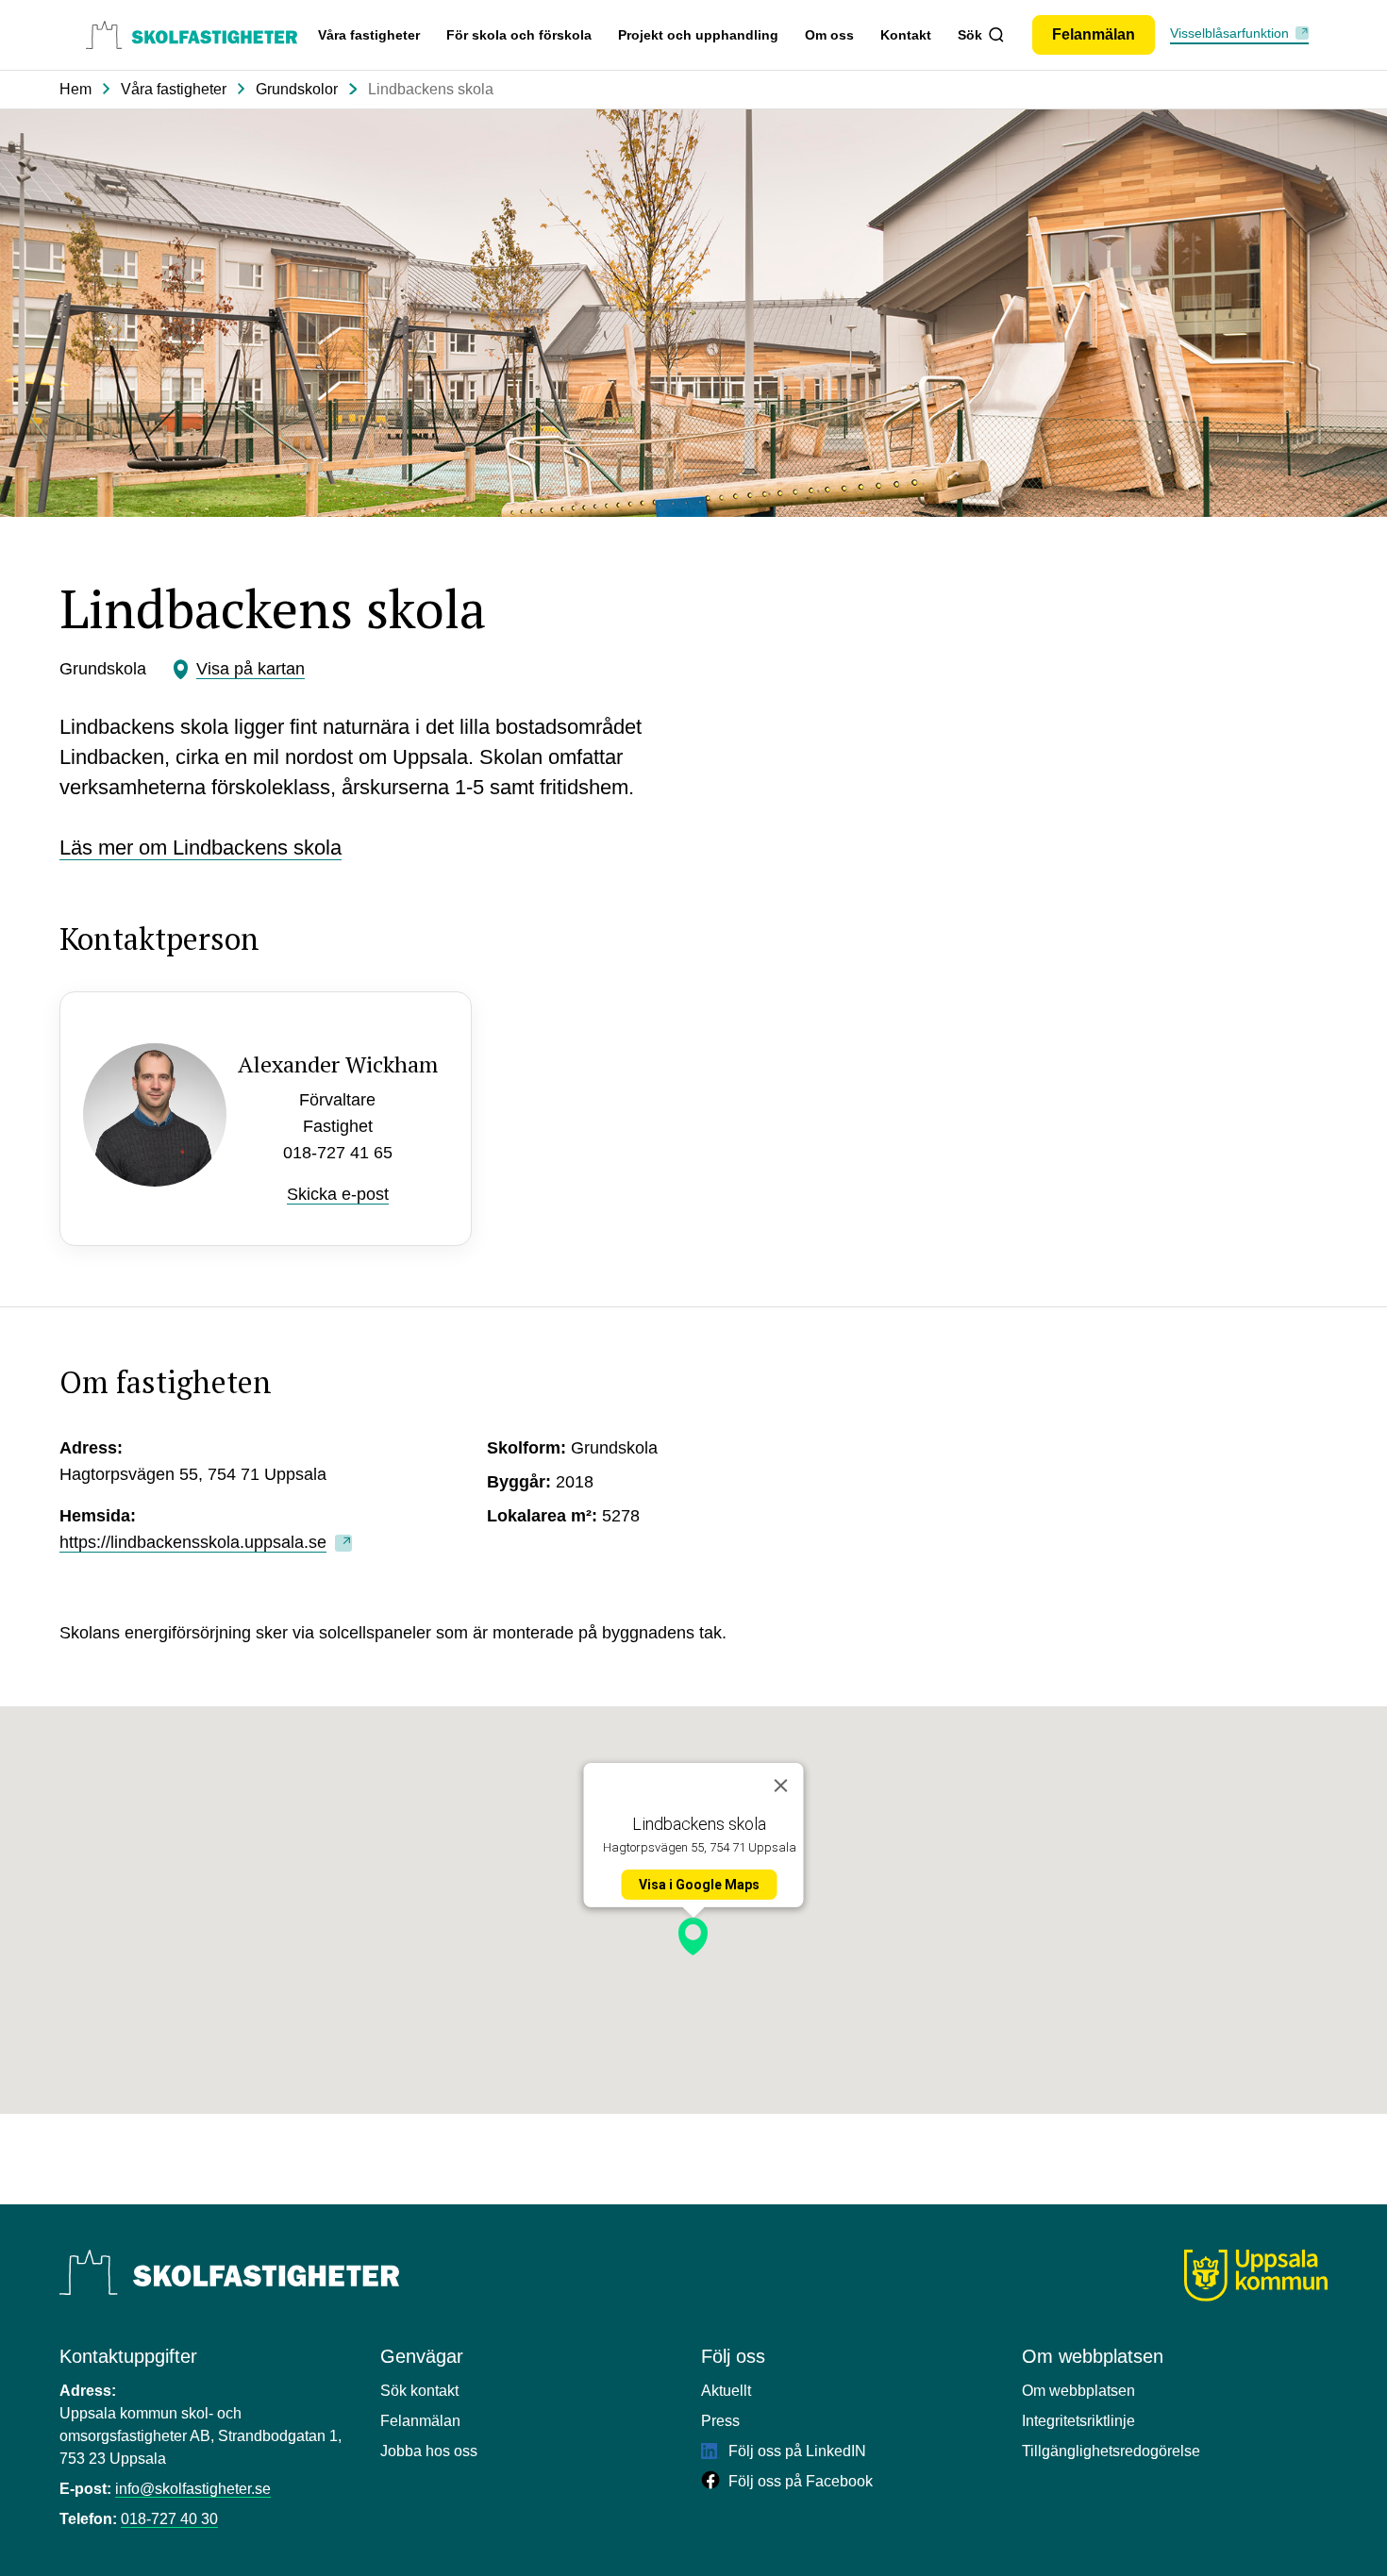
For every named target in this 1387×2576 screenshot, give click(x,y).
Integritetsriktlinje (1078, 2421)
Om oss (829, 35)
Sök (970, 35)
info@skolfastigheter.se (193, 2489)
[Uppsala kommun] (1256, 2276)
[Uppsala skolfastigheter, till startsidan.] (192, 35)
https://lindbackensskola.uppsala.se (193, 1542)
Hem (75, 89)
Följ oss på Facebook (799, 2481)
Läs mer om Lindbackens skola (201, 848)
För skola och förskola (519, 35)
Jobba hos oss (429, 2451)
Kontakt (906, 35)
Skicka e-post (338, 1194)
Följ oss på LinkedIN (795, 2451)
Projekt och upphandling (698, 35)
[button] (693, 1936)
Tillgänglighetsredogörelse (1111, 2451)
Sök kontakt (419, 2391)
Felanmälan (420, 2421)
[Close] (781, 1786)
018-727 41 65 (338, 1153)
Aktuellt (726, 2391)
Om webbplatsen (1078, 2391)
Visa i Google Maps (699, 1885)
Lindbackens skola (431, 89)
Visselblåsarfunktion (1229, 33)
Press (720, 2421)
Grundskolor (297, 89)
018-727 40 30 (169, 2519)
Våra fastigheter (369, 35)
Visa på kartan (251, 669)
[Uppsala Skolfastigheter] (229, 2272)
